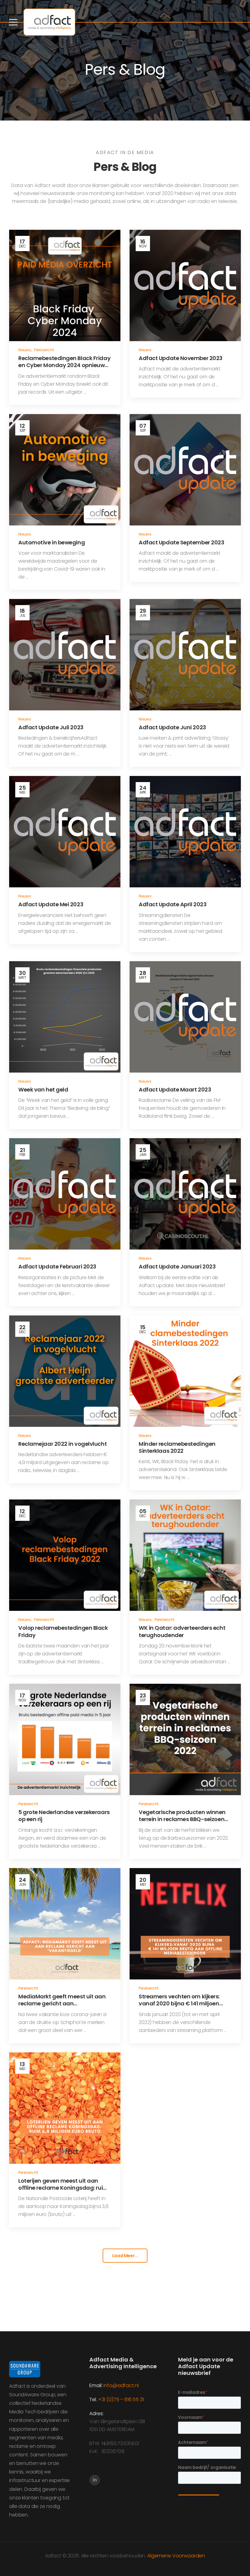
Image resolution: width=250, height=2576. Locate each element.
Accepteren (21, 2556)
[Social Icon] (95, 2480)
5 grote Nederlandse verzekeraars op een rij (64, 1816)
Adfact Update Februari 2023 (57, 1266)
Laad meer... (125, 2256)
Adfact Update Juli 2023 (51, 727)
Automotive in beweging (52, 542)
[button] (239, 2556)
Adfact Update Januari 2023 (177, 1266)
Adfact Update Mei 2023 (51, 904)
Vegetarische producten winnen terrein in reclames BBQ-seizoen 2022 (182, 1819)
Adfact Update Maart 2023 (175, 1090)
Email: (96, 2385)
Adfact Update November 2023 (181, 358)
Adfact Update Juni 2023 (172, 727)
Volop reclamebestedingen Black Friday (63, 1631)
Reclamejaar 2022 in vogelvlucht (62, 1444)
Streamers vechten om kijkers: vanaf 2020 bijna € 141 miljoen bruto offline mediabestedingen (182, 2004)
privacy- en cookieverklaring (118, 2560)
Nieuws (25, 350)
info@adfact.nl (121, 2385)
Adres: (96, 2414)
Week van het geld (43, 1090)
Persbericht (44, 350)
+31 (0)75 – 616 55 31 (121, 2399)
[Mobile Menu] (13, 22)
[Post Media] (65, 285)
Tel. (94, 2399)
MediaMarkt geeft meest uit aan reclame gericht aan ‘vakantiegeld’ (62, 2004)
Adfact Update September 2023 (181, 542)
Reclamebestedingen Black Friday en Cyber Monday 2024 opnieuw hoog (64, 365)
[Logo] (49, 22)
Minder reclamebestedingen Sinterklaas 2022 (177, 1447)
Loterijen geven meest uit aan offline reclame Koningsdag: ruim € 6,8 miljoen (63, 2188)
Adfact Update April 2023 (173, 904)
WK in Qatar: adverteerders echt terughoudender (182, 1631)
